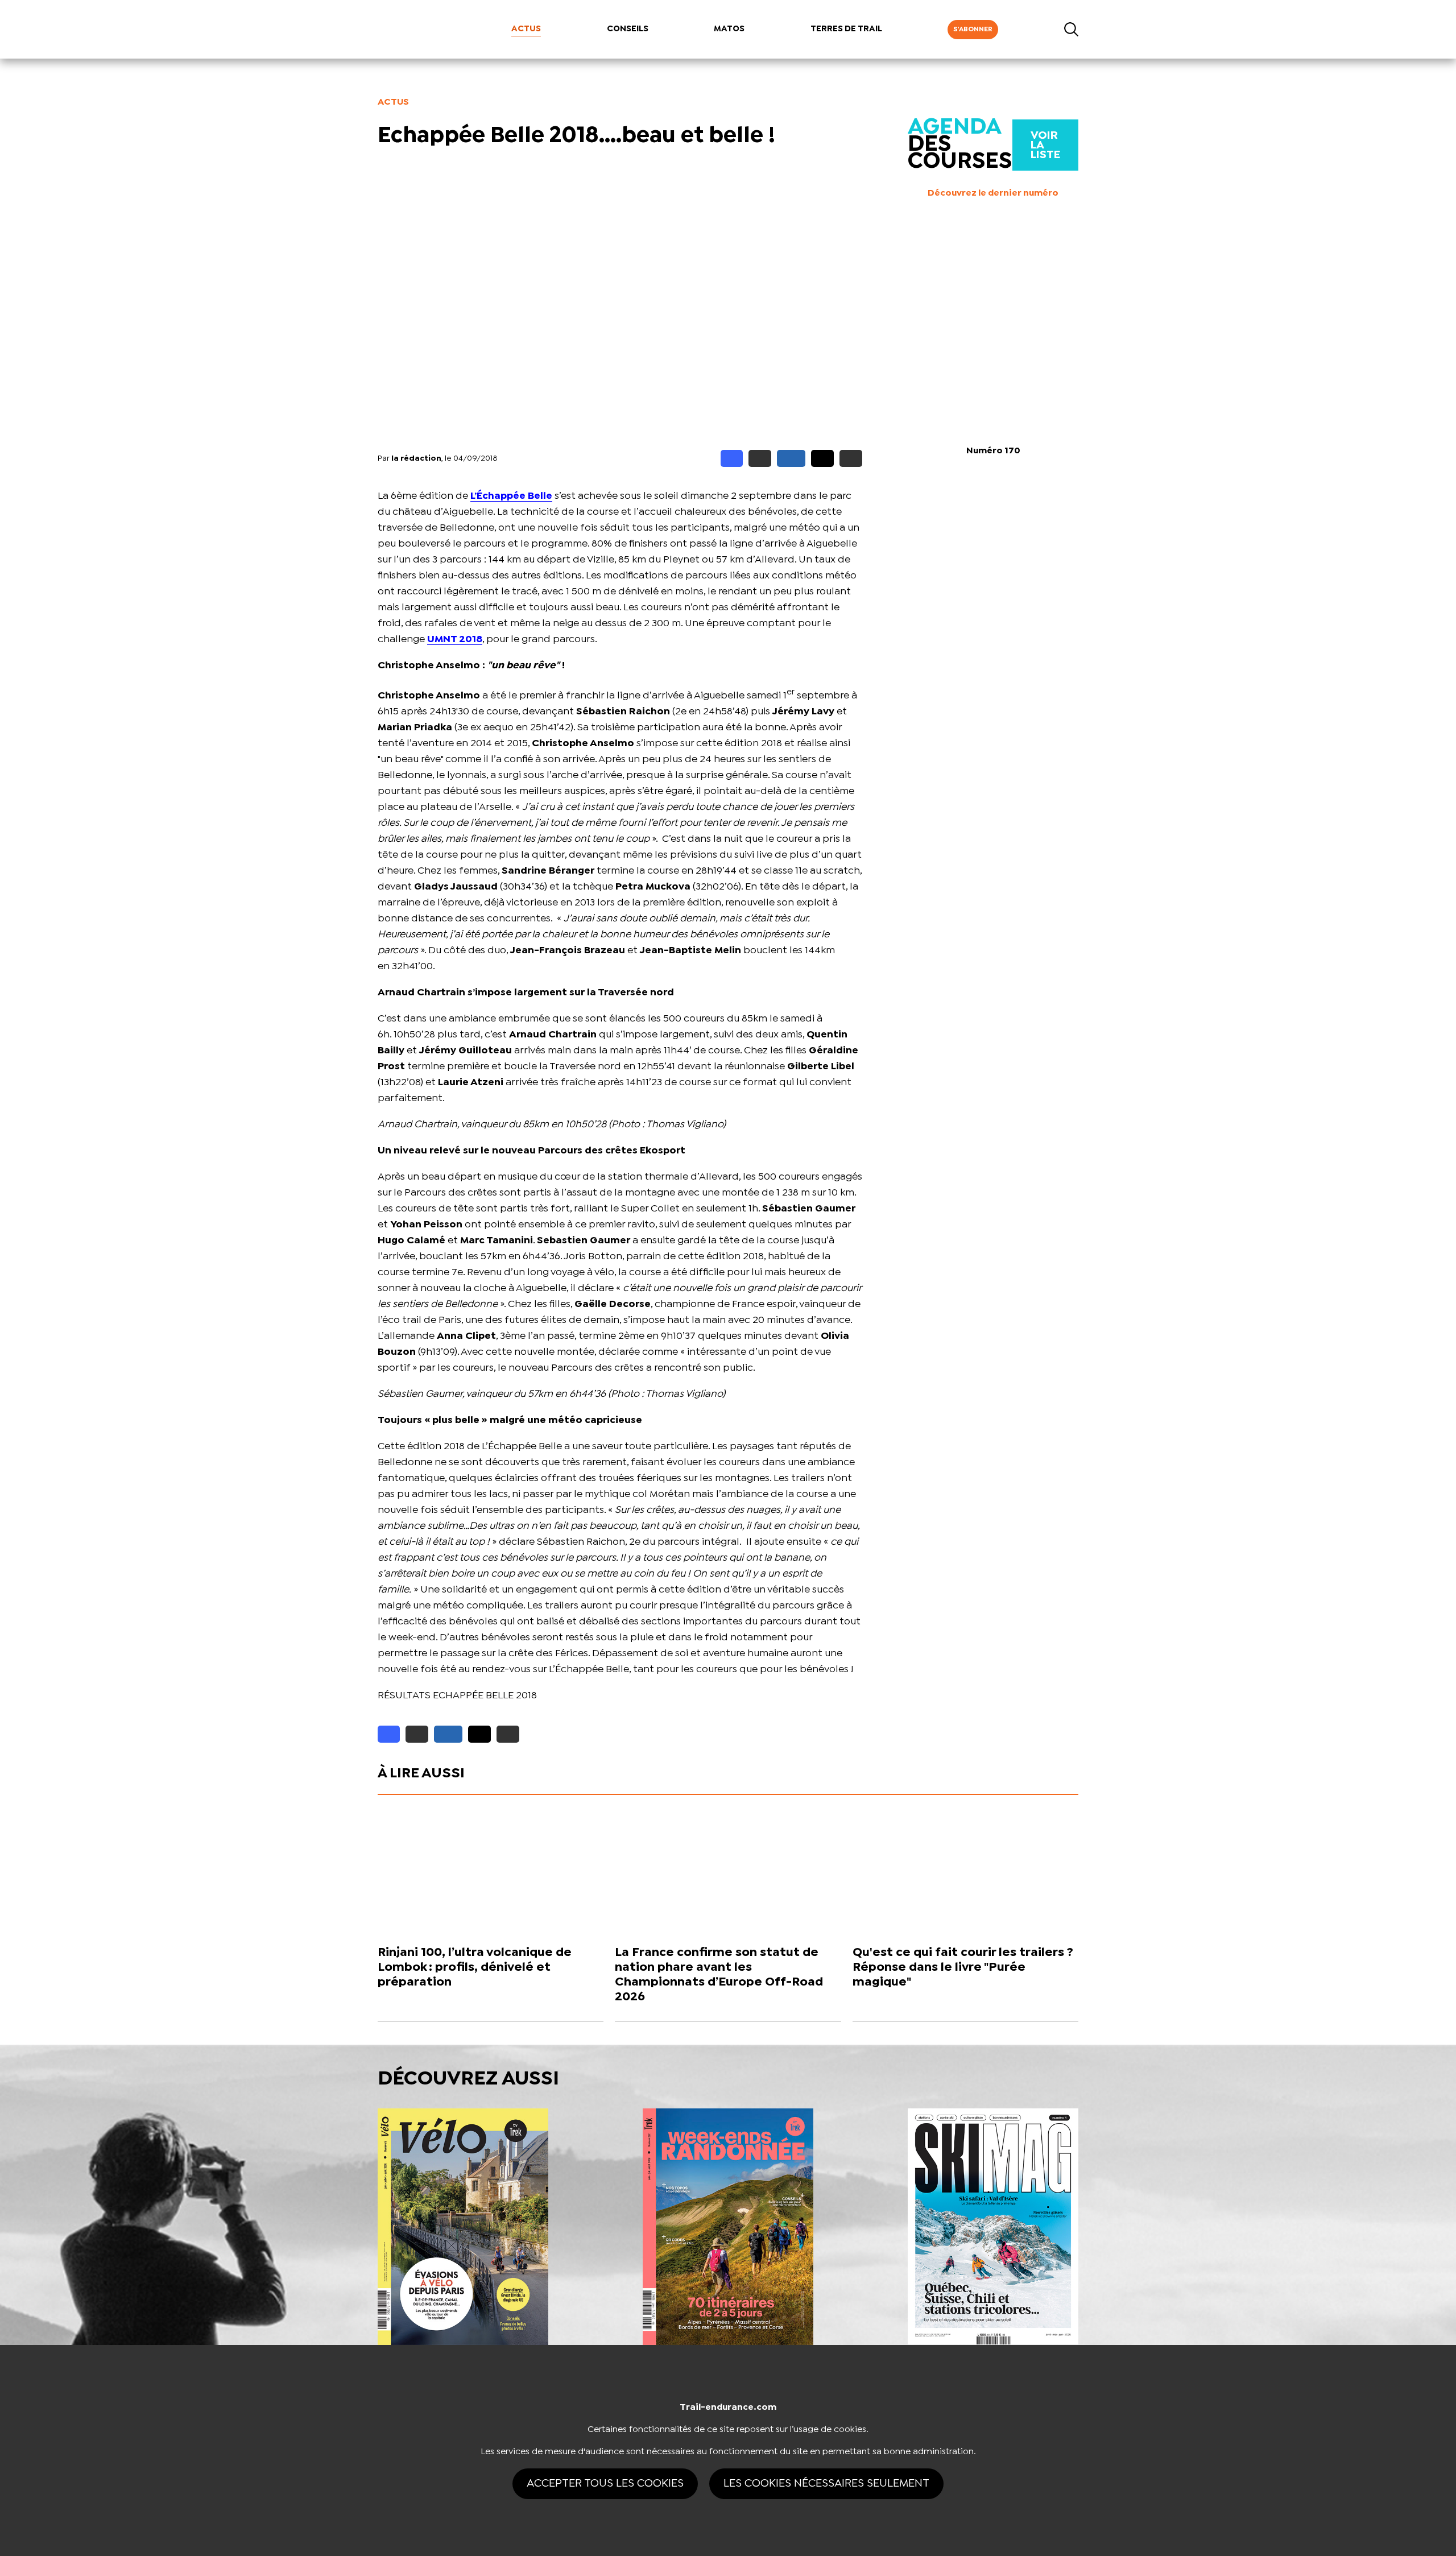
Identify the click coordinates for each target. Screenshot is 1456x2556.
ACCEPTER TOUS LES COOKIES (605, 2483)
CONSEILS (628, 29)
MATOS (729, 29)
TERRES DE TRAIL (846, 29)
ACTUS (526, 29)
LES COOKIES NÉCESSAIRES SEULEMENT (826, 2483)
